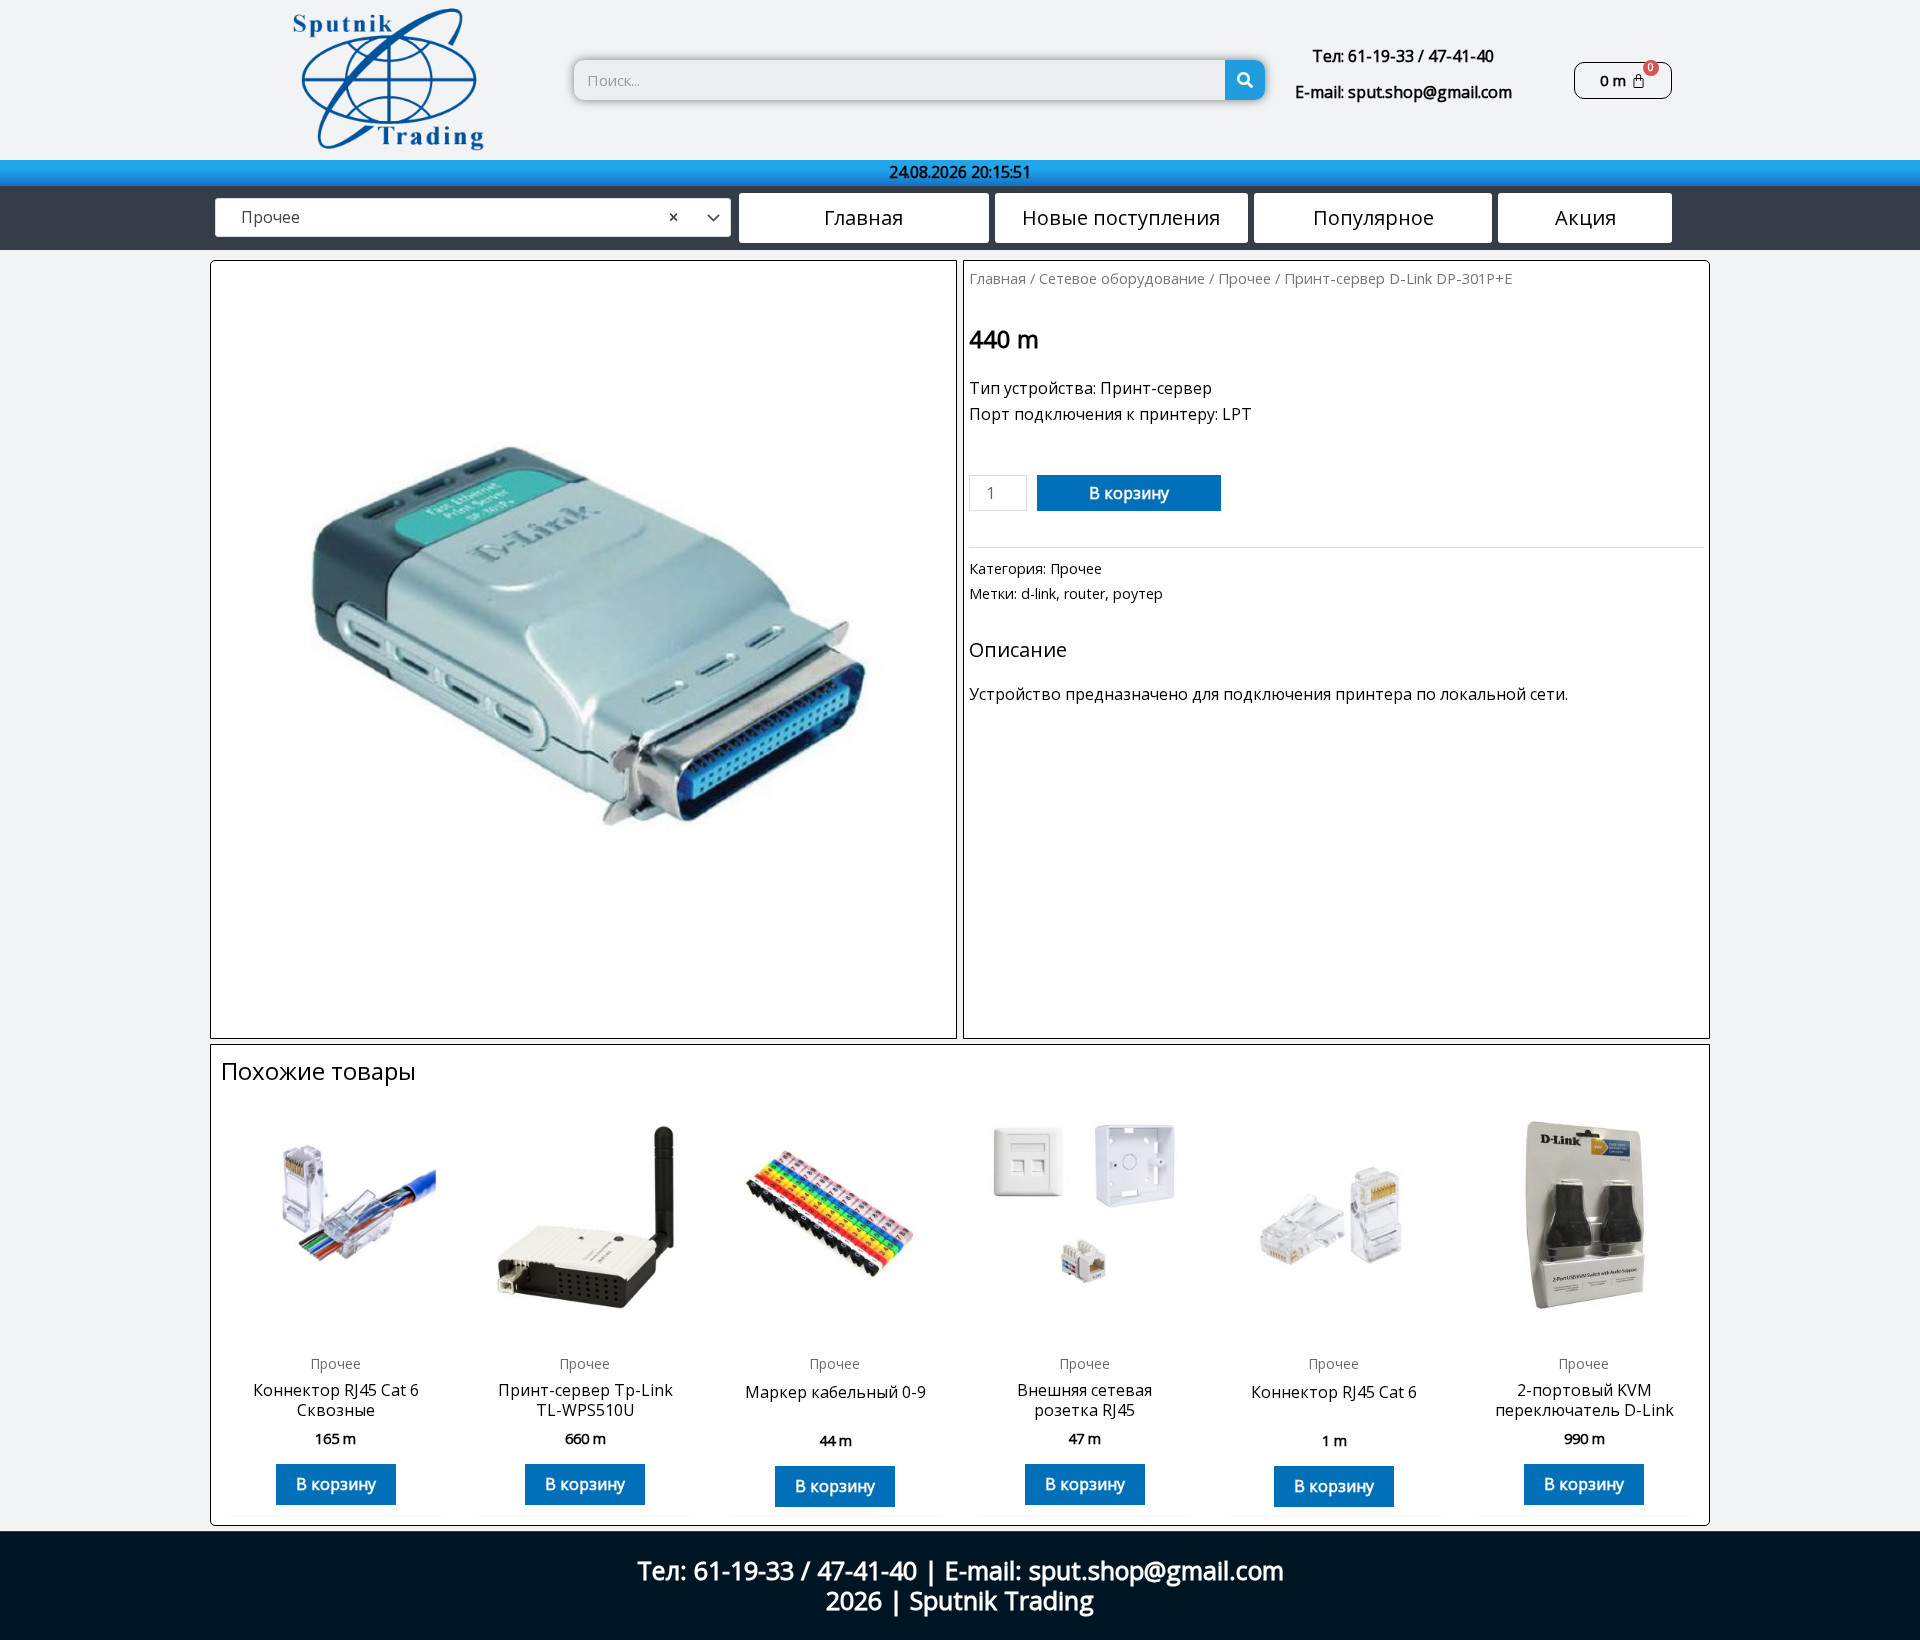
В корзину (1129, 493)
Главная (997, 278)
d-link (1038, 593)
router (1084, 593)
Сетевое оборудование (1122, 278)
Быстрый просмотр (336, 1322)
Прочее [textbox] (453, 217)
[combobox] (473, 218)
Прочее (1244, 278)
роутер (1138, 593)
